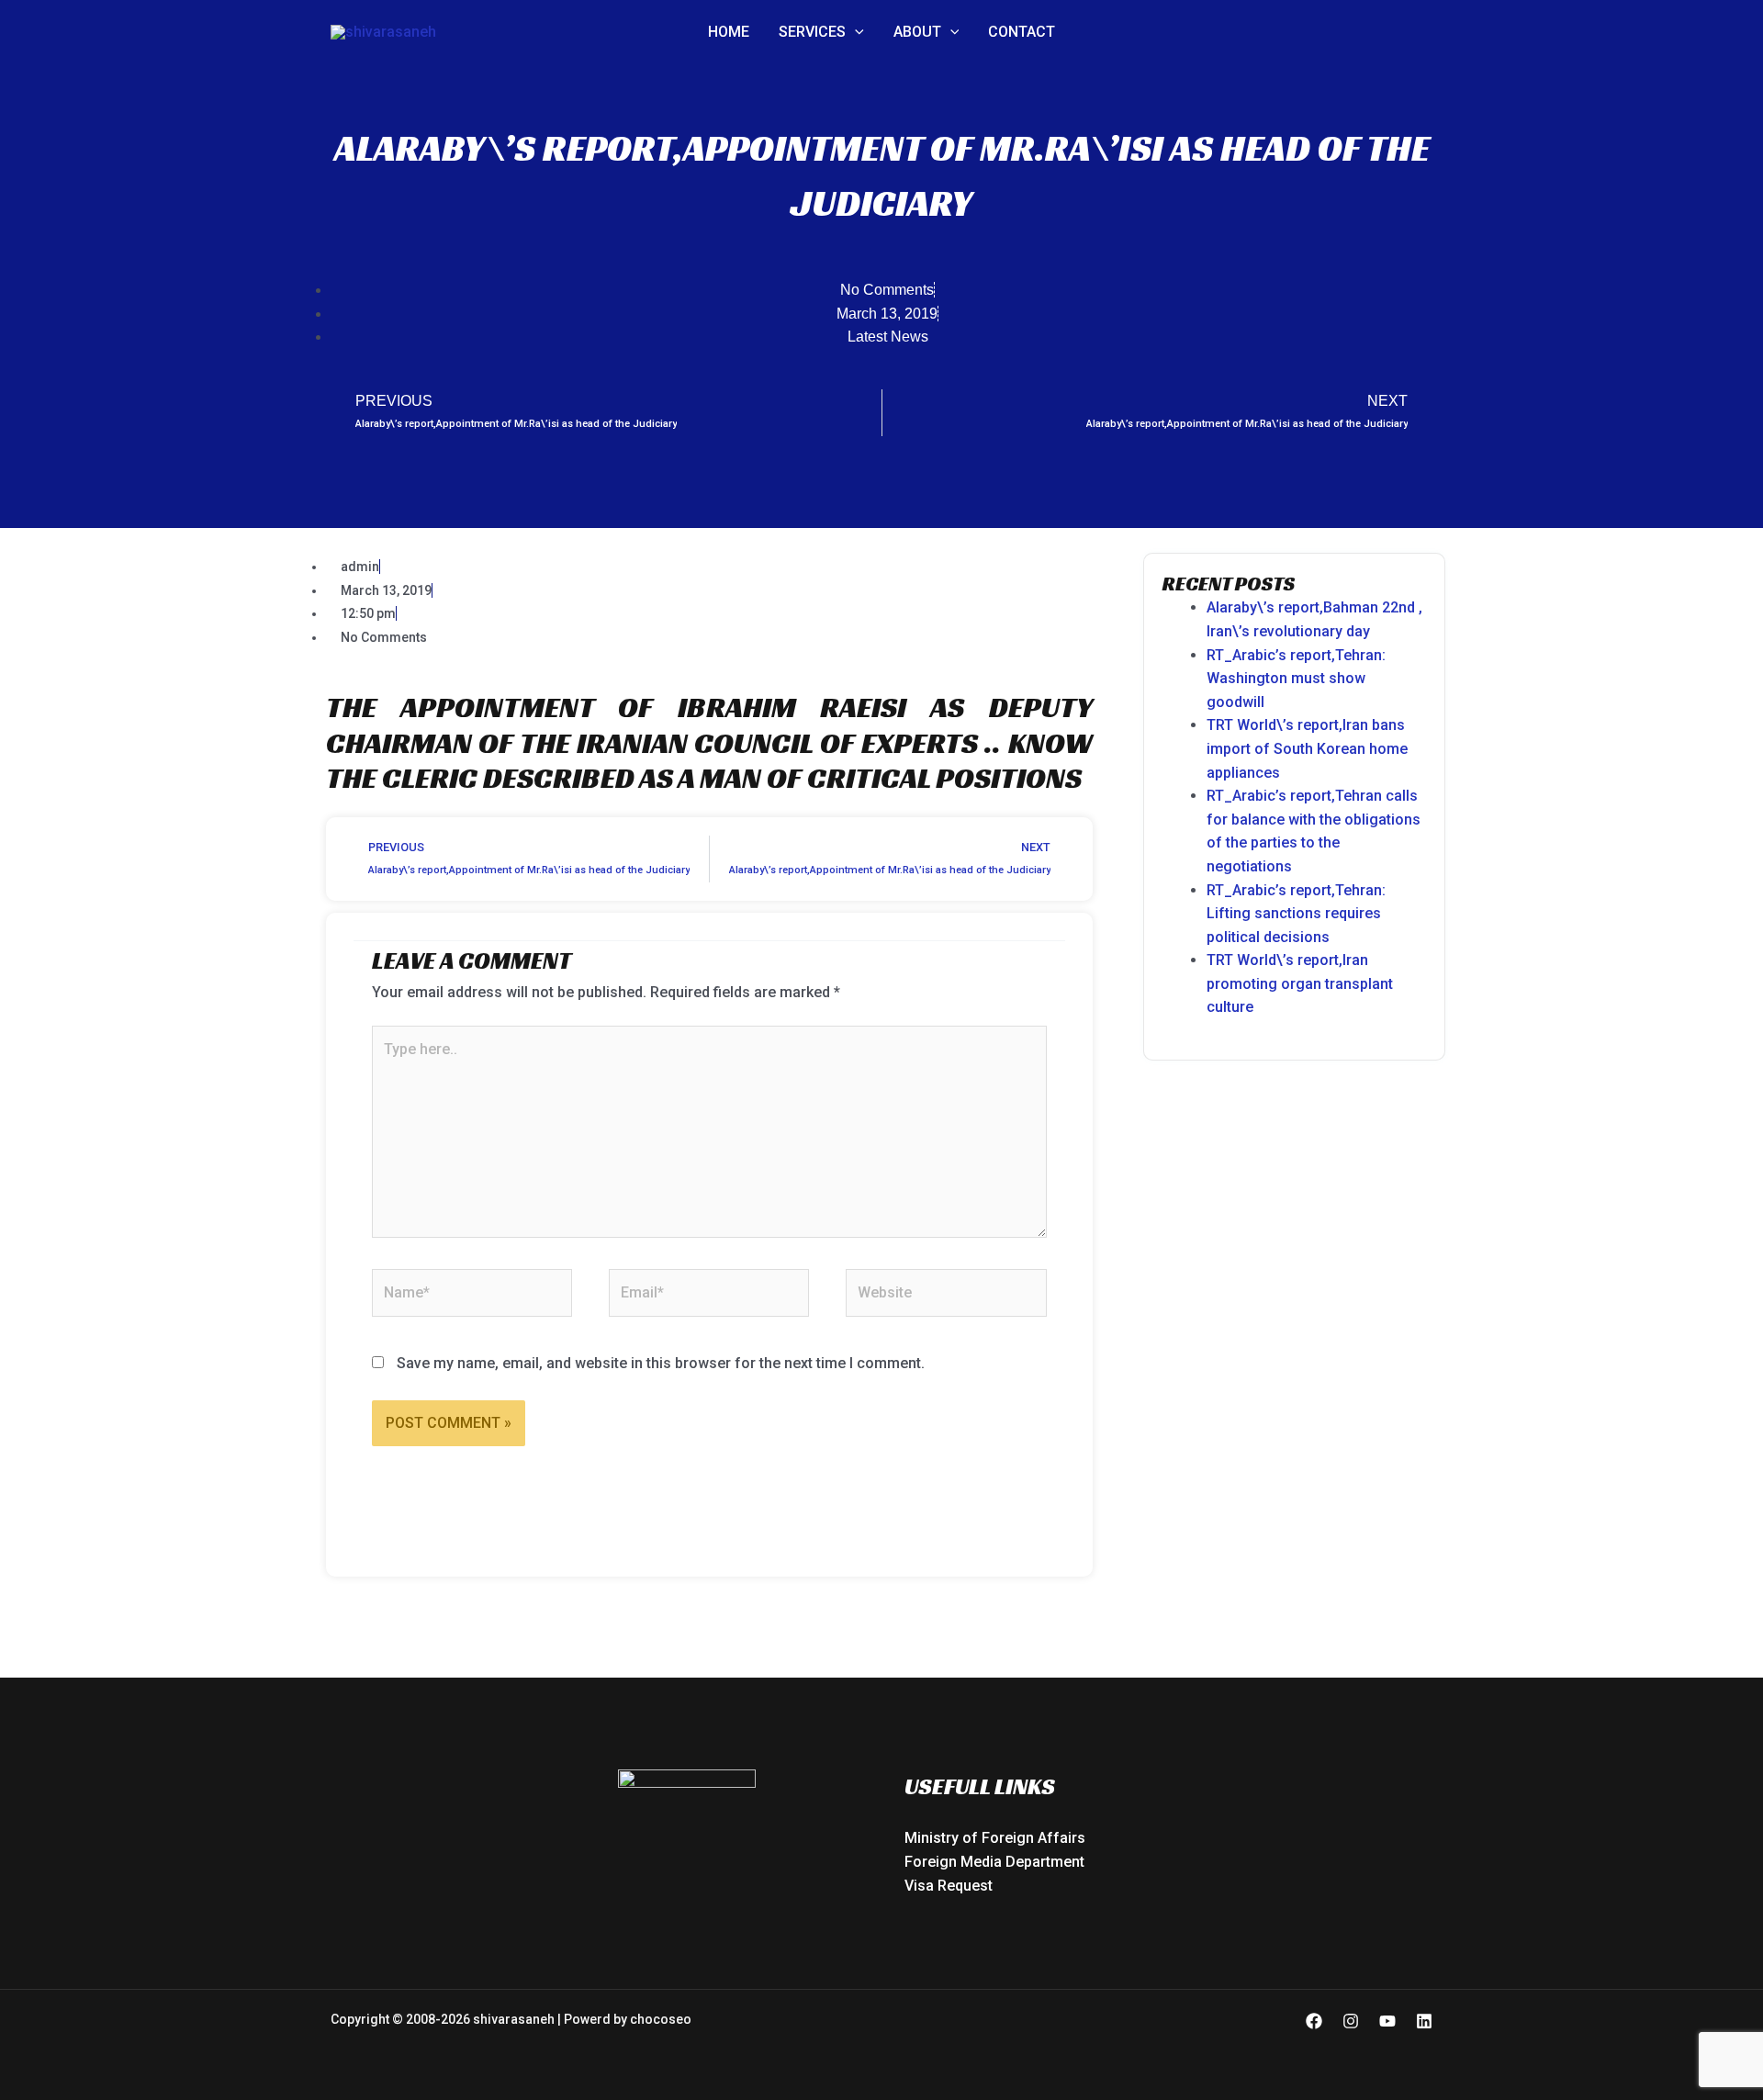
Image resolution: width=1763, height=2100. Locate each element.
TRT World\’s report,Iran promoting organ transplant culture (1300, 983)
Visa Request (949, 1886)
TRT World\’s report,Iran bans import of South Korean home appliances (1307, 748)
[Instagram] (1351, 2021)
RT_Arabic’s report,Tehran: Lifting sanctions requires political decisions (1296, 914)
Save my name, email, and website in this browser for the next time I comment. (661, 1363)
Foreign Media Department (994, 1862)
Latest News (888, 337)
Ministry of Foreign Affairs (995, 1838)
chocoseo (661, 2019)
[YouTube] (1387, 2021)
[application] (855, 32)
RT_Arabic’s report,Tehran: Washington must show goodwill (1296, 679)
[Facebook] (1314, 2021)
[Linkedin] (1424, 2021)
